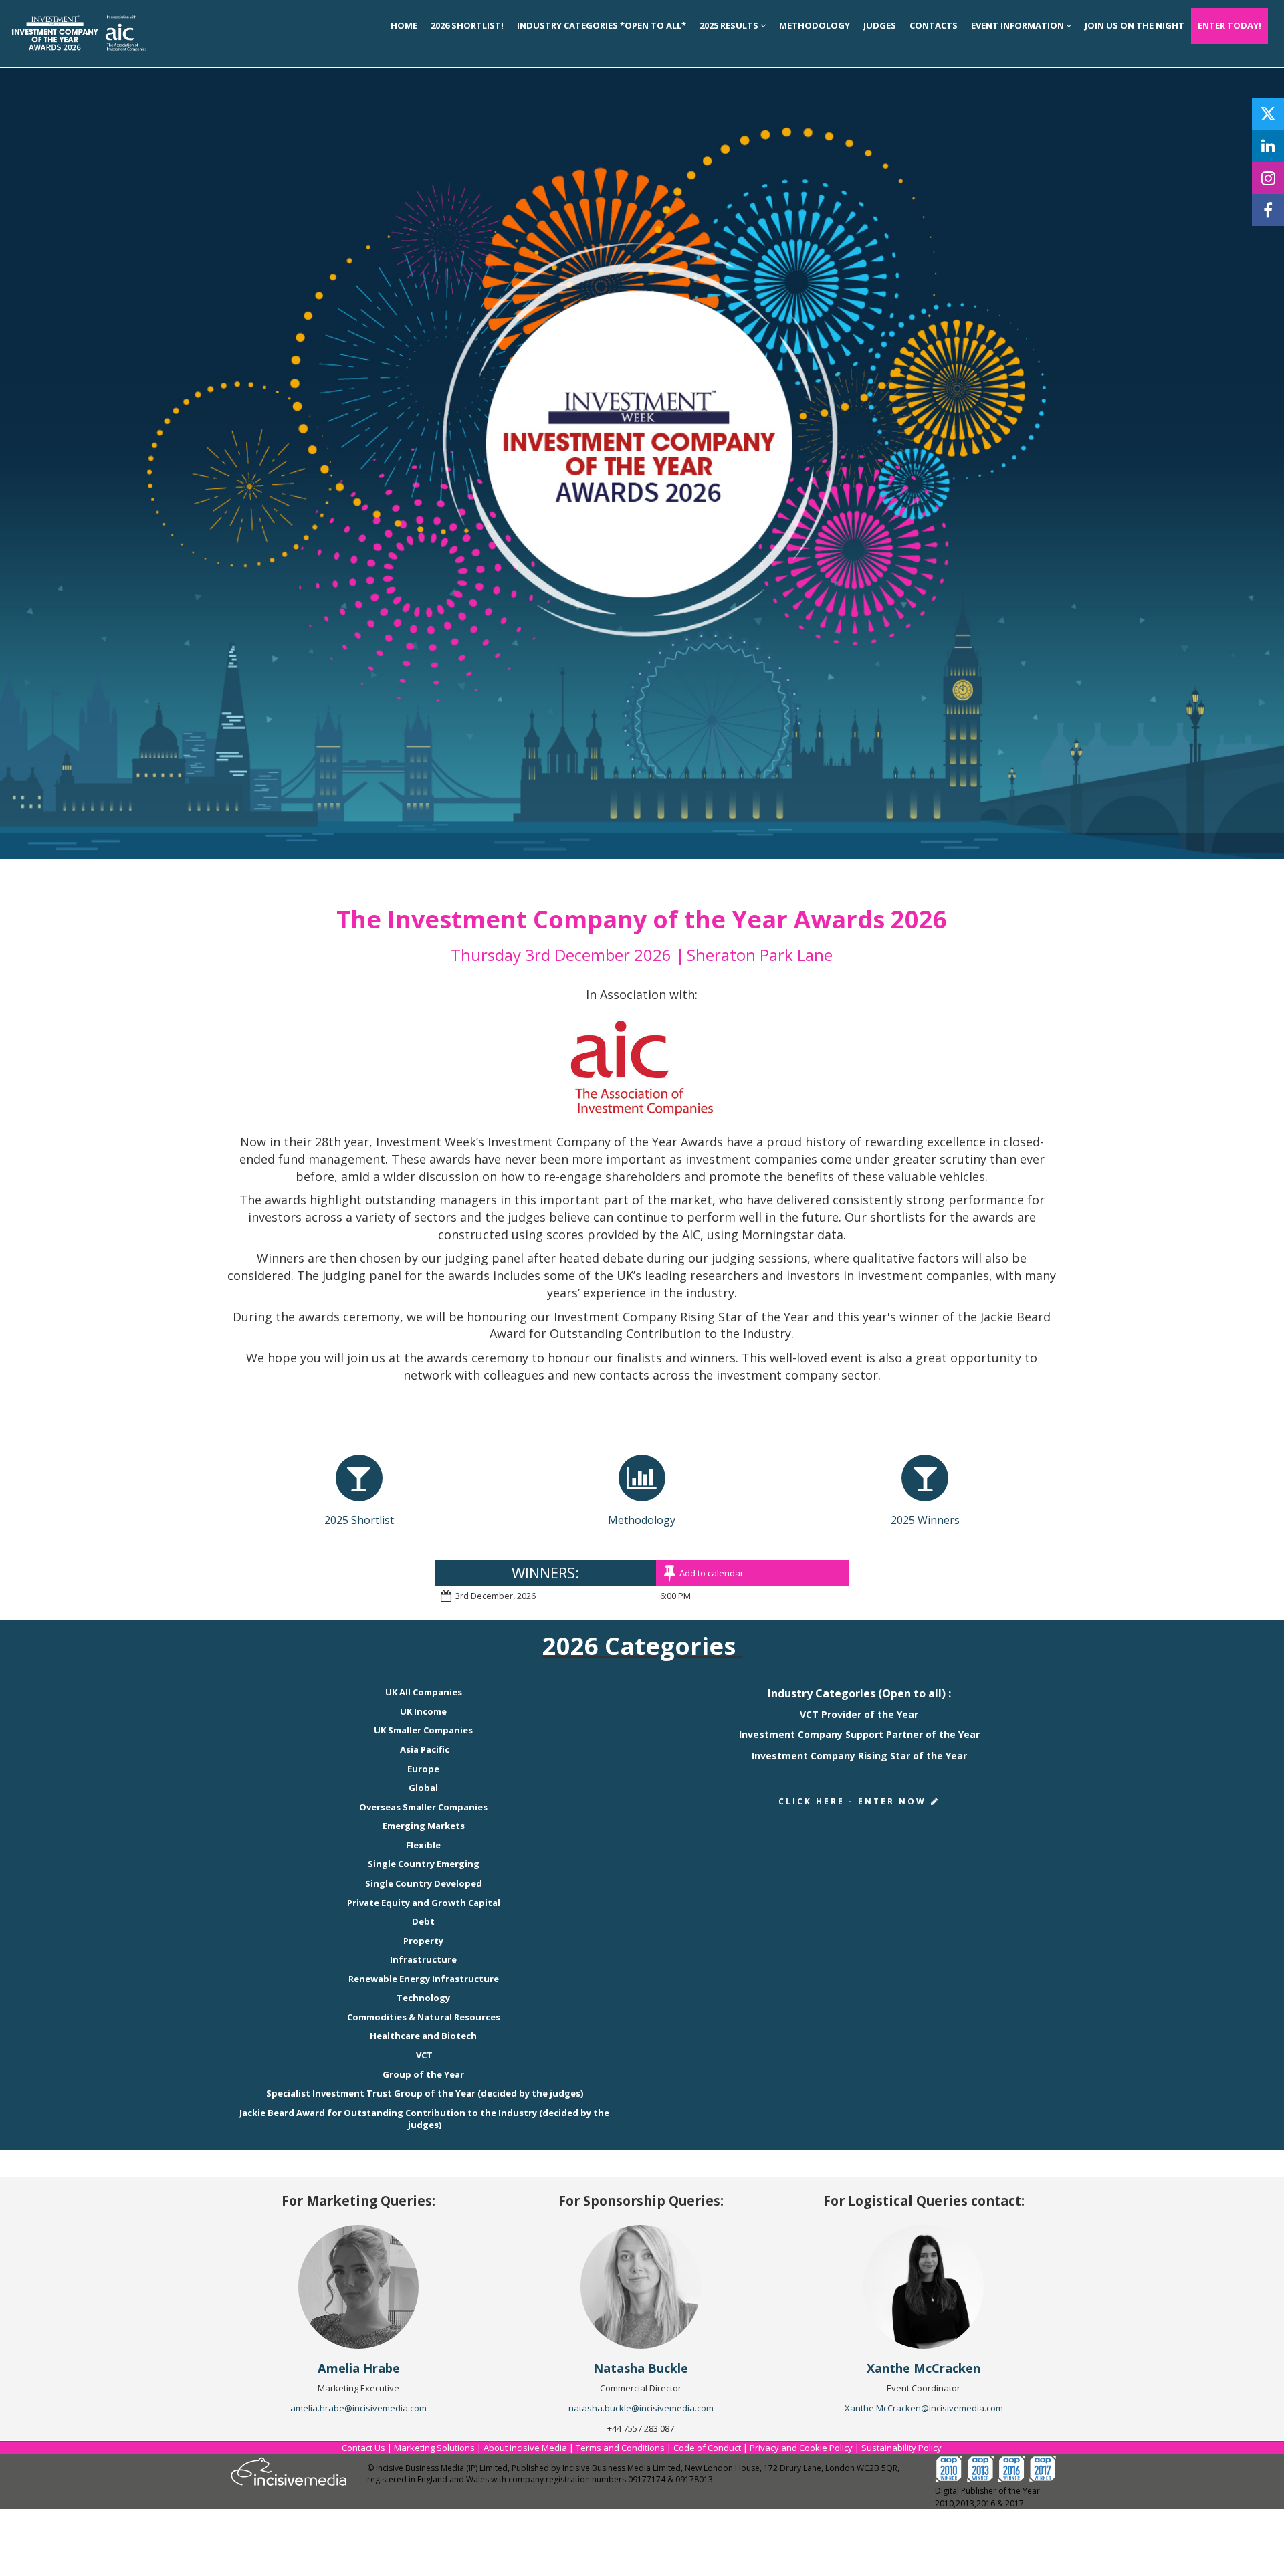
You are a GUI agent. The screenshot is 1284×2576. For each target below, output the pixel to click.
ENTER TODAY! (1229, 25)
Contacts (934, 25)
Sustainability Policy (901, 2448)
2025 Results (730, 25)
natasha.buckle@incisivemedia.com (641, 2408)
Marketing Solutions (434, 2448)
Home (404, 25)
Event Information (1019, 25)
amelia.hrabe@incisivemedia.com (358, 2408)
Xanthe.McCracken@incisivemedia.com (924, 2408)
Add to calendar (712, 1573)
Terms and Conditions (620, 2448)
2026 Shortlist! (467, 25)
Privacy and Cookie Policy (801, 2448)
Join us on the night (1135, 25)
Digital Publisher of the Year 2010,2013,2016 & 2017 (987, 2497)
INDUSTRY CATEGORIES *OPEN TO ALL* (602, 25)
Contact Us (363, 2448)
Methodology (815, 25)
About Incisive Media (525, 2448)
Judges (880, 25)
